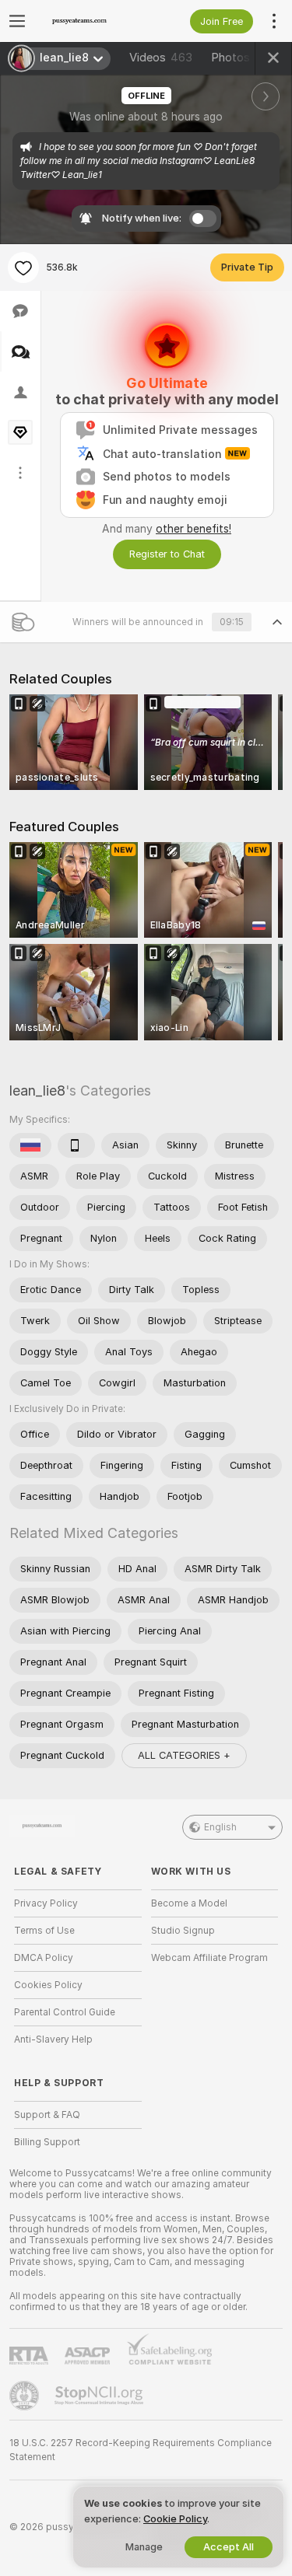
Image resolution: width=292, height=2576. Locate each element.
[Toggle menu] (17, 21)
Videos (161, 58)
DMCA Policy (44, 1958)
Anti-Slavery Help (53, 2039)
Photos (243, 58)
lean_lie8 (37, 1091)
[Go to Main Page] (90, 21)
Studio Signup (183, 1931)
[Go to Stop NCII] (100, 2396)
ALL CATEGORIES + (184, 1755)
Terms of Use (44, 1931)
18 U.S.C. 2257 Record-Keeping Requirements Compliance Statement (141, 2450)
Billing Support (47, 2142)
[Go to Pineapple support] (26, 2396)
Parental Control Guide (65, 2012)
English (220, 1827)
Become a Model (189, 1903)
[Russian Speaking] (30, 1145)
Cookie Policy (175, 2519)
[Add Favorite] (23, 267)
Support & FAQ (47, 2115)
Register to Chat (167, 554)
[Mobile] (76, 1145)
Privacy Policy (46, 1903)
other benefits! (193, 529)
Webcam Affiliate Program (209, 1958)
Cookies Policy (48, 1985)
